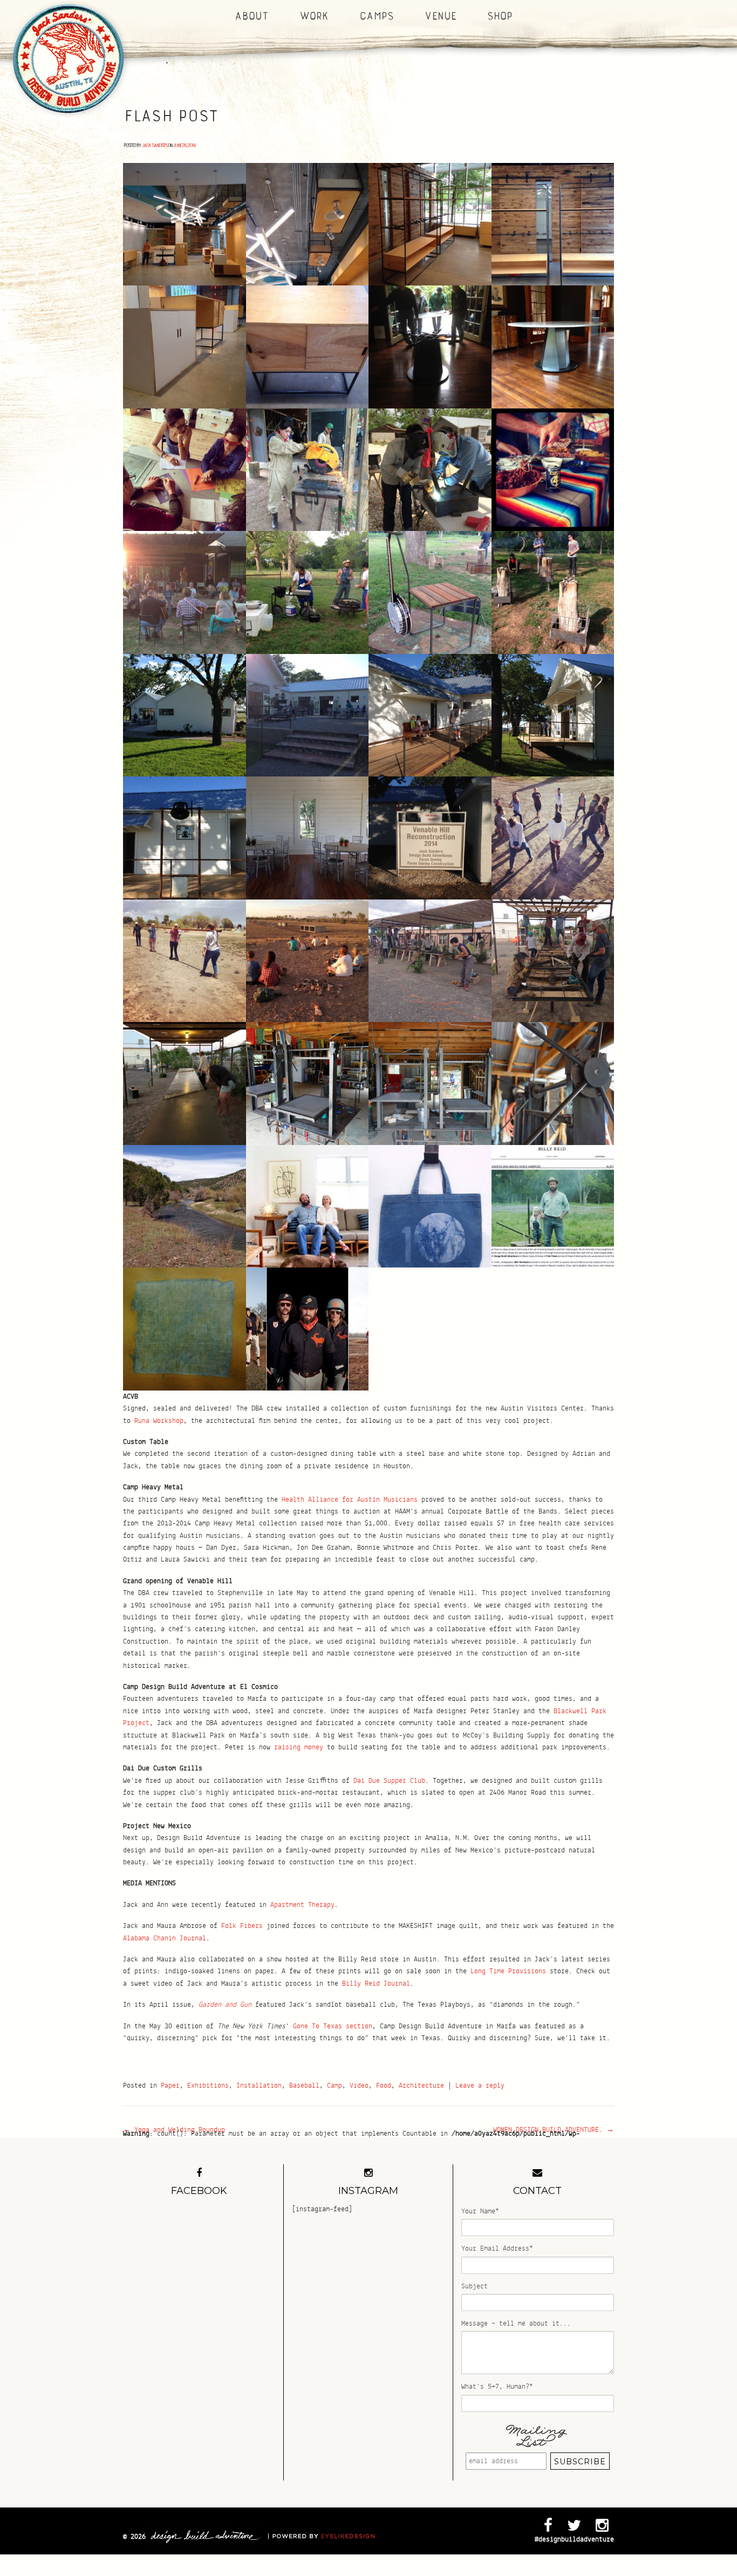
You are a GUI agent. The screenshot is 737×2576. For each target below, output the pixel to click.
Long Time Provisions (508, 1971)
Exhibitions (208, 2086)
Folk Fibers (242, 1926)
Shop (499, 16)
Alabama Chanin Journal (165, 1938)
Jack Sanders (154, 145)
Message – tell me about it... (516, 2323)
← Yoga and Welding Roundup (174, 2130)
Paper (170, 2086)
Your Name (480, 2211)
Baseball (304, 2086)
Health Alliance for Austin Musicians (350, 1500)
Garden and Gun (225, 2005)
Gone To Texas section (333, 2026)
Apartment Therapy (302, 1905)
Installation (259, 2086)
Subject (475, 2286)
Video (359, 2086)
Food (384, 2086)
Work (313, 16)
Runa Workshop (159, 1421)
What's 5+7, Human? (497, 2387)
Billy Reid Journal (376, 1984)
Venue (439, 16)
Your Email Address (497, 2248)
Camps (376, 16)
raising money (299, 1747)
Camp (335, 2086)
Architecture (421, 2086)
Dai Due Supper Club (389, 1781)
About (251, 16)
